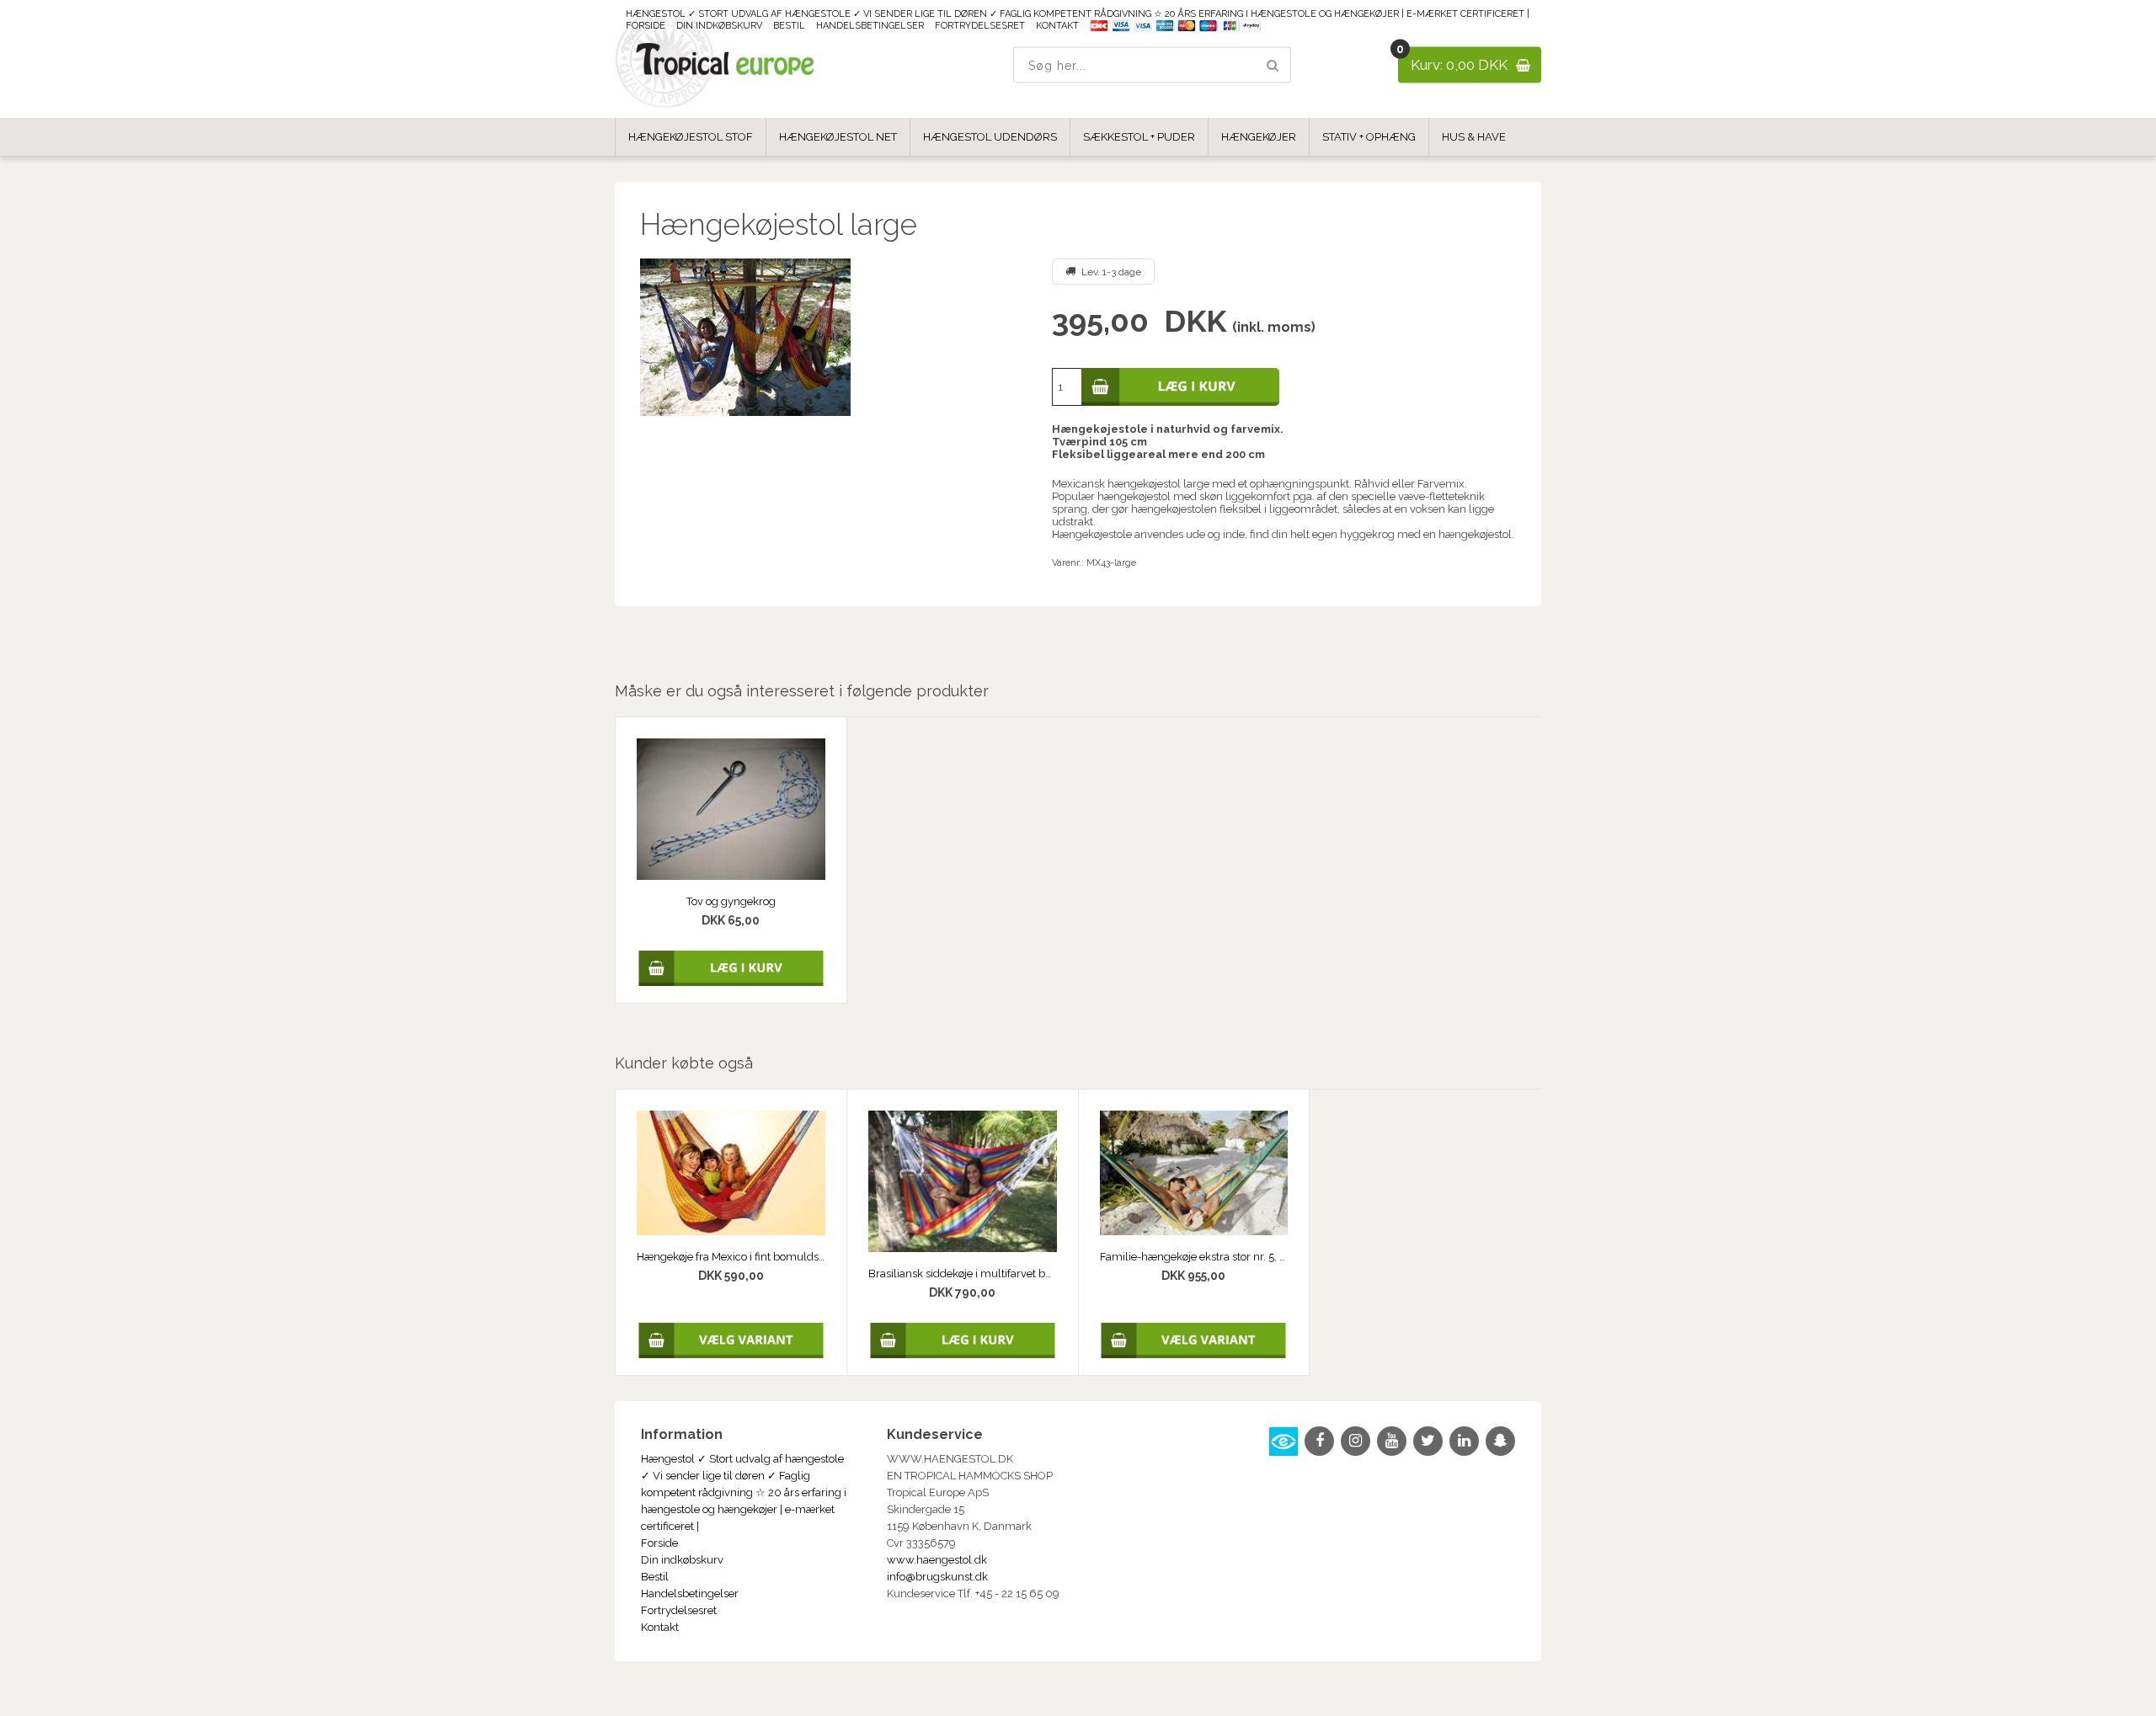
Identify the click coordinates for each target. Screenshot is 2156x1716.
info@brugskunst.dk (937, 1577)
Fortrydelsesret (980, 26)
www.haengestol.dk (937, 1560)
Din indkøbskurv (719, 26)
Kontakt (1057, 26)
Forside (646, 26)
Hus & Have (1474, 137)
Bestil (789, 26)
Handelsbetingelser (870, 26)
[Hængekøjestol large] (833, 337)
